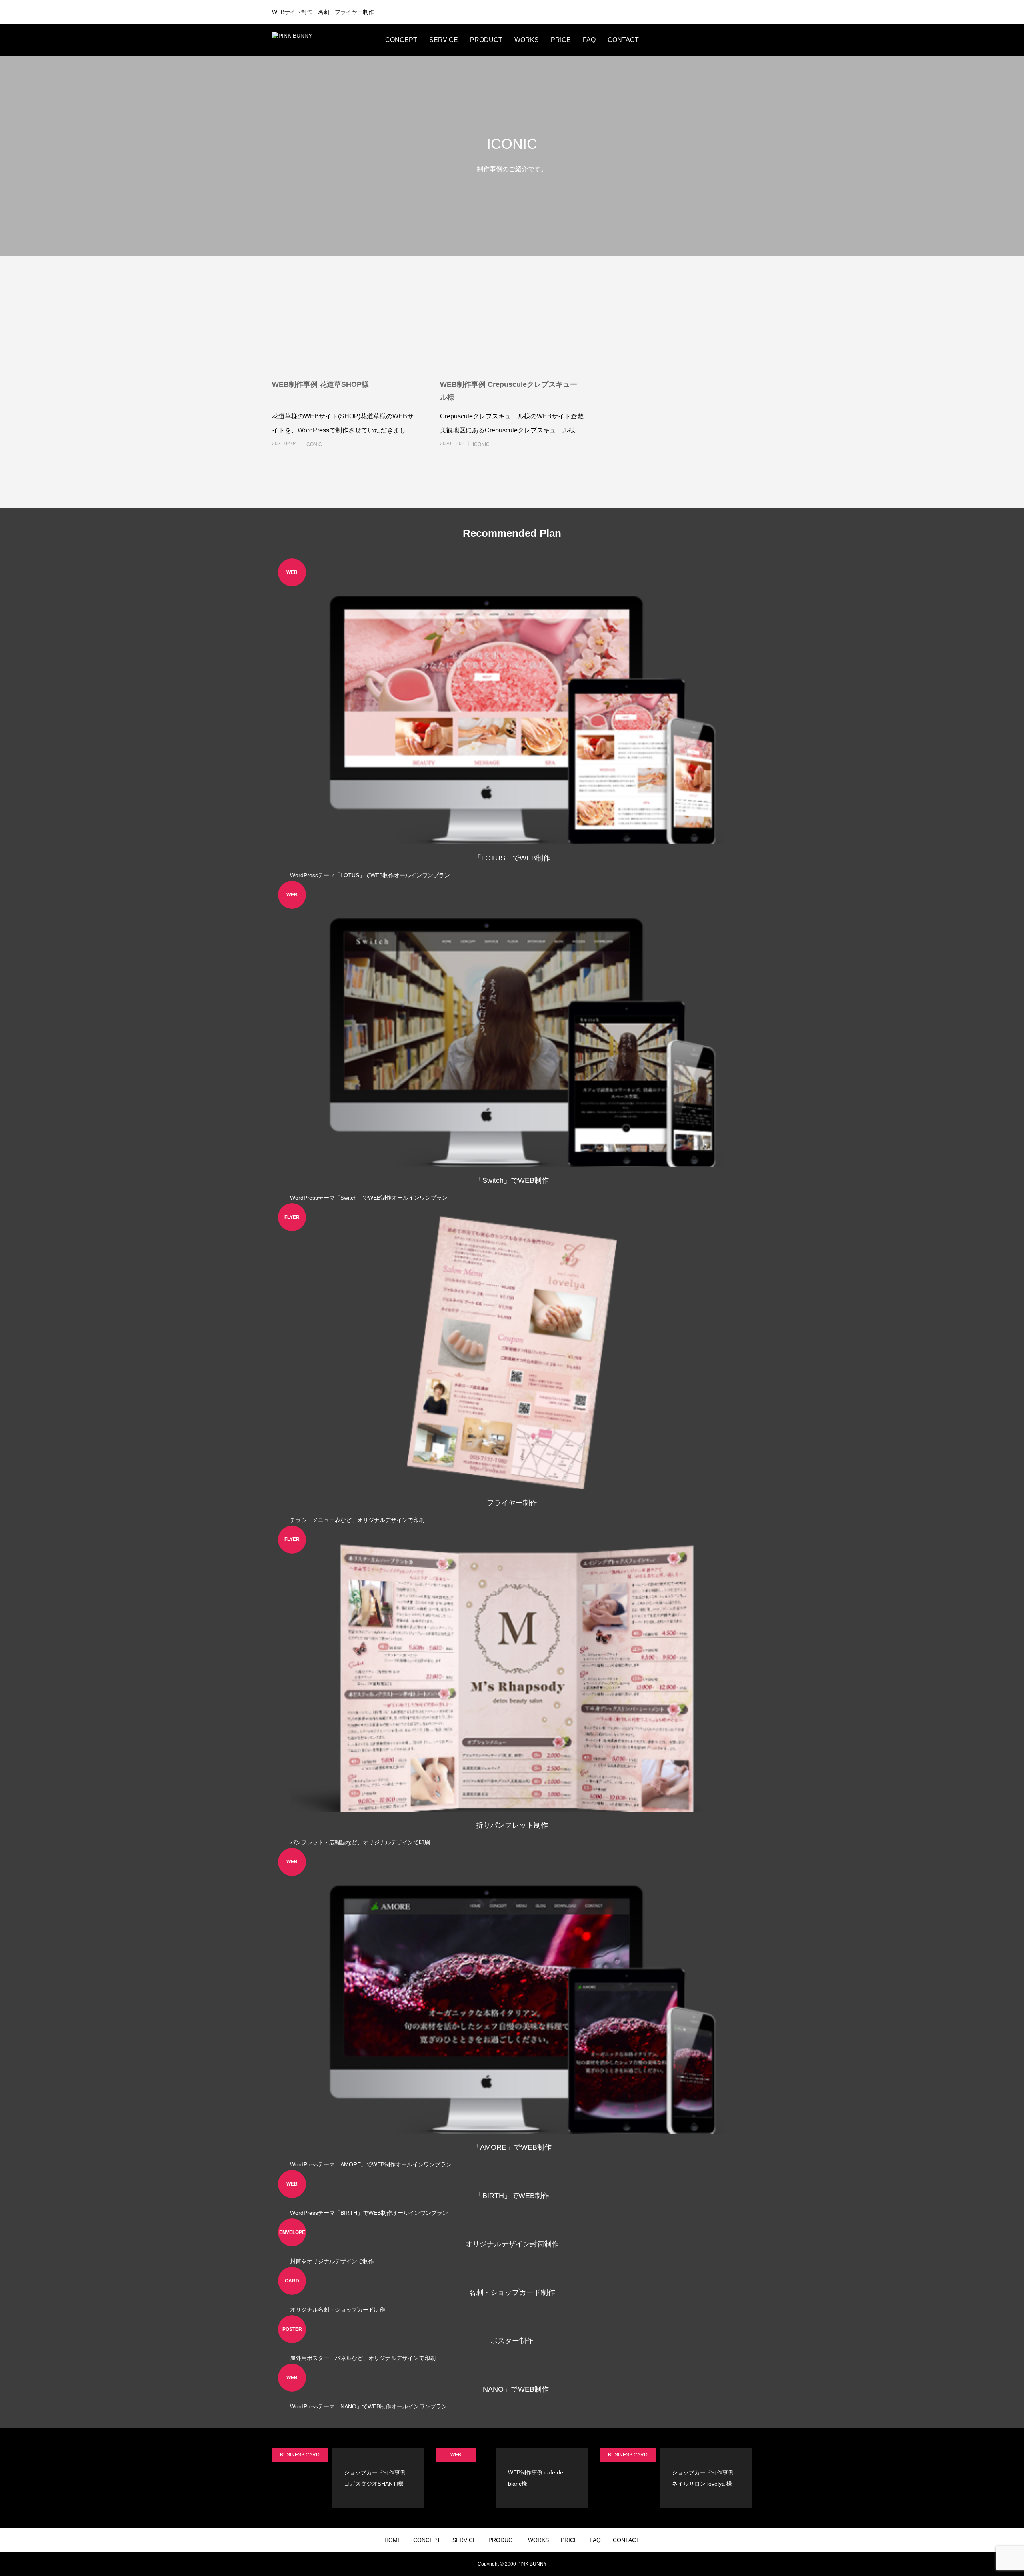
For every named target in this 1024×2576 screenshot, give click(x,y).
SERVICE (444, 40)
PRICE (561, 40)
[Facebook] (712, 40)
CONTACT (623, 40)
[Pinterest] (724, 40)
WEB (456, 2455)
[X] (700, 40)
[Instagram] (688, 40)
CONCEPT (401, 40)
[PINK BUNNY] (322, 40)
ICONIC (314, 444)
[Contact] (736, 40)
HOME (393, 2540)
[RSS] (748, 40)
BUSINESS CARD (300, 2455)
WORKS (527, 40)
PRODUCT (486, 40)
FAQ (589, 40)
